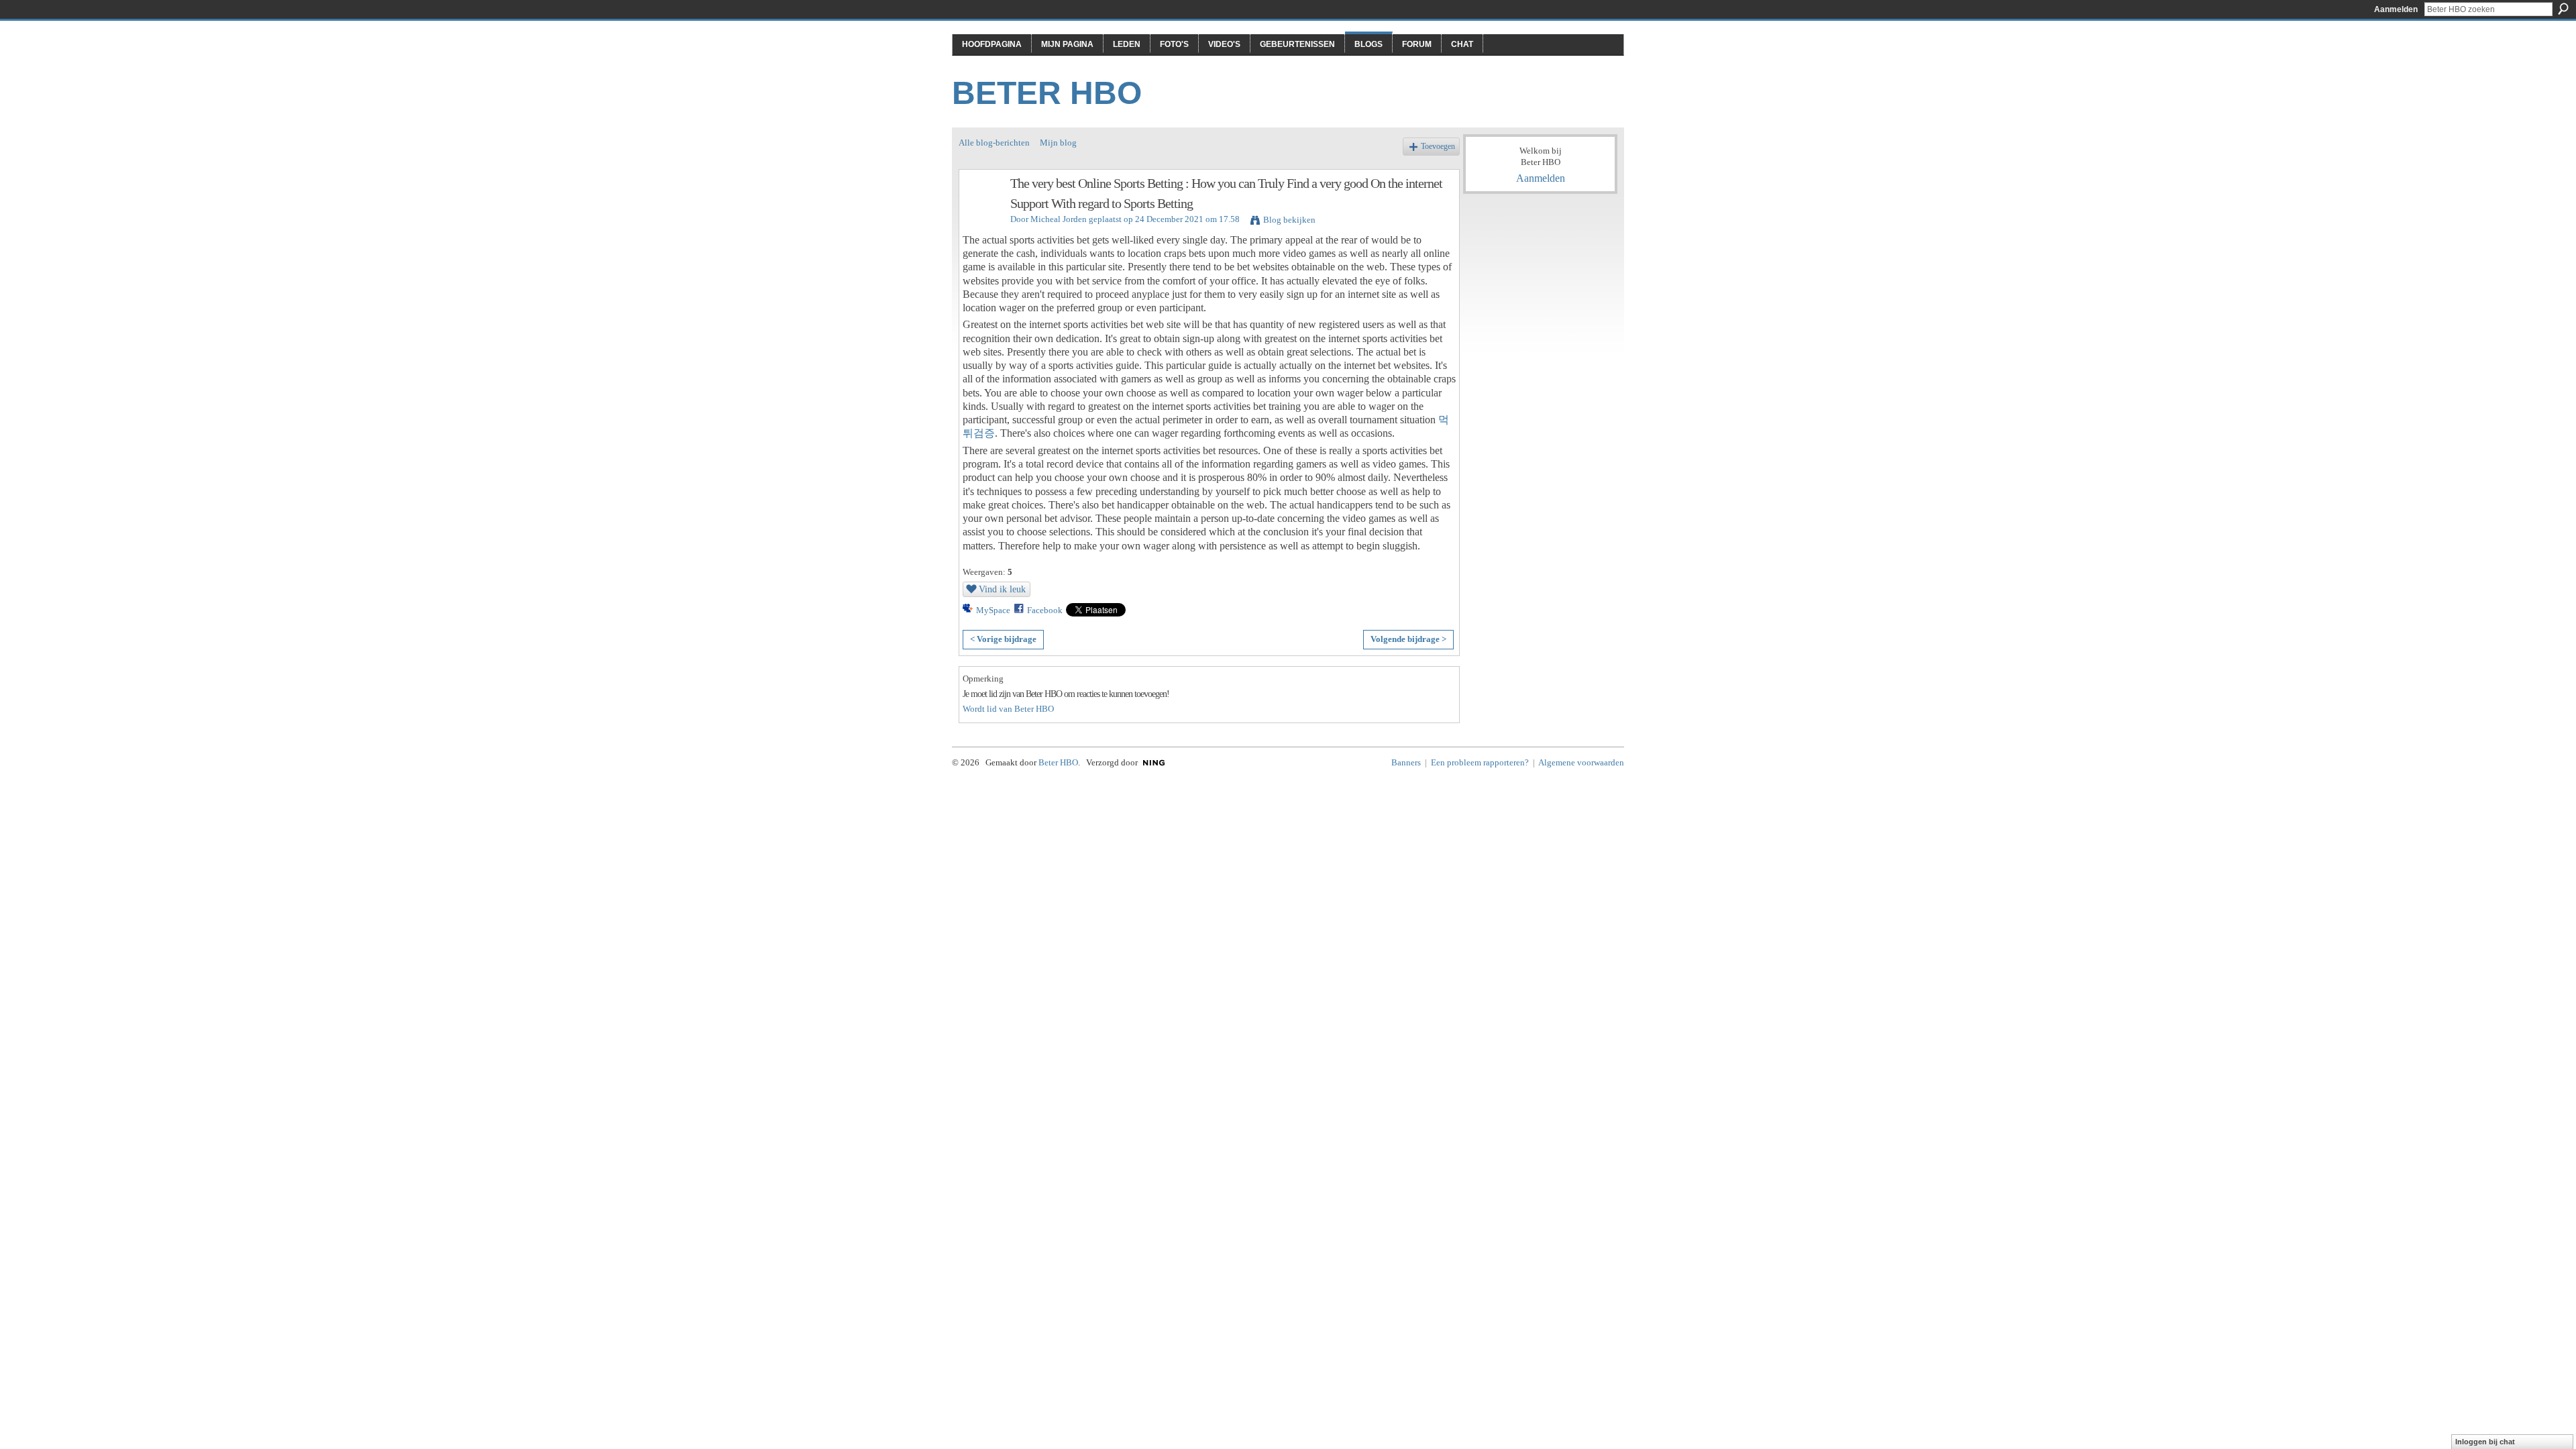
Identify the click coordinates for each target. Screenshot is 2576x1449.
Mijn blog (1058, 143)
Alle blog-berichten (994, 143)
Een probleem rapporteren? (1480, 762)
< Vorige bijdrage (1003, 639)
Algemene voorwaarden (1581, 762)
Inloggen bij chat (2485, 1442)
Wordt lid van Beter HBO (1008, 709)
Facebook (1045, 610)
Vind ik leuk (1002, 589)
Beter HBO (1047, 93)
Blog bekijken (1289, 220)
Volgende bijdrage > (1408, 639)
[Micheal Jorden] (981, 212)
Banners (1406, 762)
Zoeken (2563, 9)
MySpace (993, 610)
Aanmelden (2396, 9)
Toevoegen (1438, 147)
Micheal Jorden (1059, 219)
